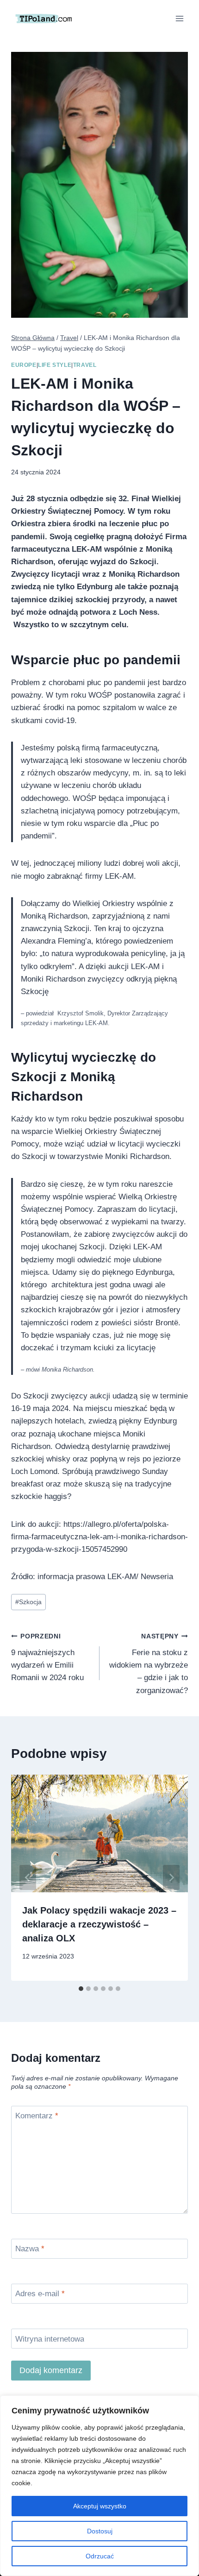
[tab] (81, 1989)
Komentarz (37, 2116)
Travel (85, 365)
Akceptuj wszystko (100, 2506)
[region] (99, 2486)
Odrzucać (100, 2556)
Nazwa (30, 2249)
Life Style (55, 365)
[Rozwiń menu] (179, 18)
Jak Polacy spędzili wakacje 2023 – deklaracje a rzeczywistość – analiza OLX (99, 1924)
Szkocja (28, 1602)
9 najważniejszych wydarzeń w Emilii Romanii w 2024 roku (47, 1657)
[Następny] (171, 1877)
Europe (24, 365)
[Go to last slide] (28, 1877)
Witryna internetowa (50, 2339)
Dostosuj (100, 2531)
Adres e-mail (40, 2294)
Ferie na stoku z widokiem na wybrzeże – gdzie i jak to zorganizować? (149, 1664)
